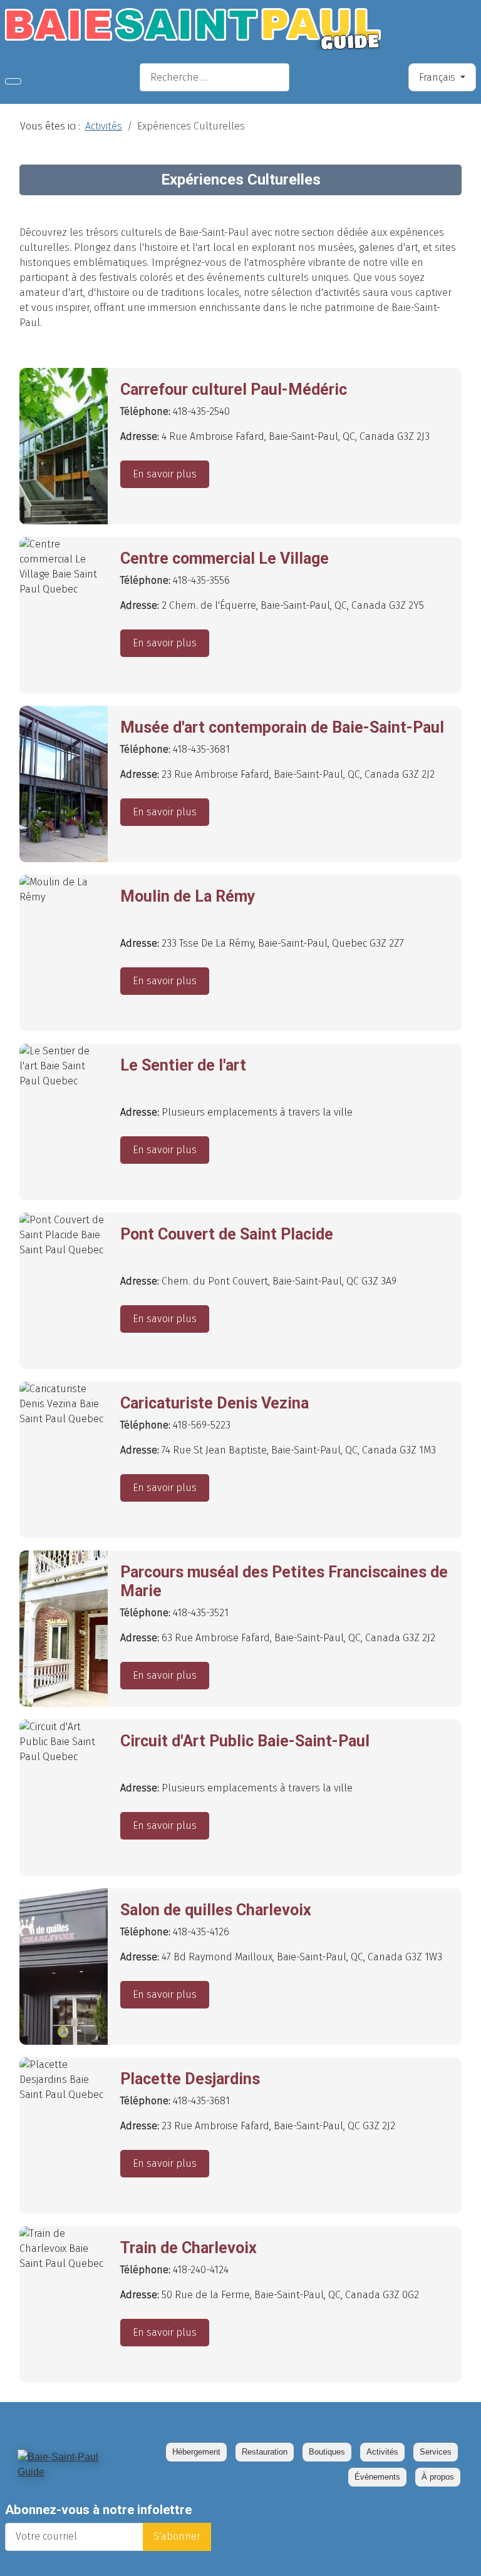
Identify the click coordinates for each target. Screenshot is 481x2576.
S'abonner (177, 2536)
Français (438, 77)
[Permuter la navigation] (13, 81)
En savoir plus (165, 474)
